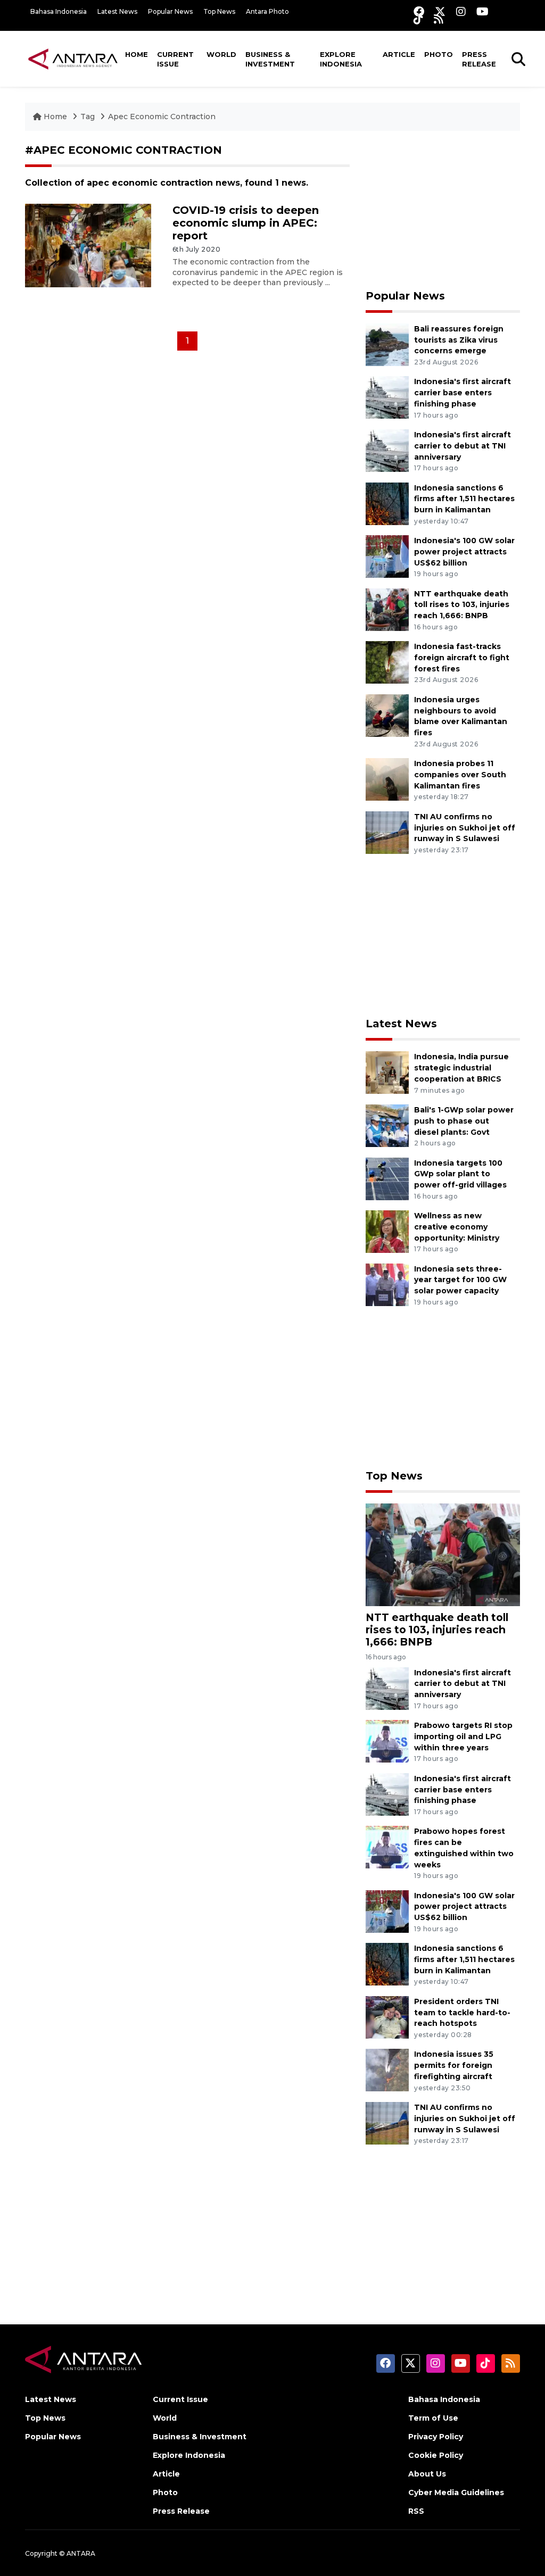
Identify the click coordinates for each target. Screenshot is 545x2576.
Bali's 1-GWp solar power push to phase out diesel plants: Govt (464, 1121)
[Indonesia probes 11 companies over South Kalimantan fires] (387, 779)
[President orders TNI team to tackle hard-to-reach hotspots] (387, 2017)
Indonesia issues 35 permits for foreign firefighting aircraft (454, 2065)
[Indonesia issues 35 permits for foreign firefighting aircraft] (387, 2070)
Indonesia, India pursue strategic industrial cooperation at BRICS (461, 1068)
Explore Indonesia (341, 59)
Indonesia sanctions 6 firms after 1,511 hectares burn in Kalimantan (464, 499)
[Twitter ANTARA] (440, 11)
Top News (219, 11)
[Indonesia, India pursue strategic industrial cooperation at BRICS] (387, 1072)
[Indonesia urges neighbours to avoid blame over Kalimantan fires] (387, 715)
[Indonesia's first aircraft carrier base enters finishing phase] (387, 397)
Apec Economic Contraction (162, 117)
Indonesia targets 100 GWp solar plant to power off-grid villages (460, 1174)
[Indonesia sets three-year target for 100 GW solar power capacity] (387, 1284)
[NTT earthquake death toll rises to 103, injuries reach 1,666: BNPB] (387, 609)
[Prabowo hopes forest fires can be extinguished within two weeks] (387, 1847)
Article (399, 54)
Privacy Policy (436, 2437)
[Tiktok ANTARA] (418, 19)
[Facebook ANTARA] (419, 11)
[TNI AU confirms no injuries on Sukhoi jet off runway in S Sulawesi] (387, 832)
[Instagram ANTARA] (461, 11)
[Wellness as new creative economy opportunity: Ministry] (387, 1231)
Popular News (170, 11)
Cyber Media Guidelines (456, 2492)
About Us (427, 2474)
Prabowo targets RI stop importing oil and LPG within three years (463, 1736)
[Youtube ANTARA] (482, 11)
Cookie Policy (436, 2455)
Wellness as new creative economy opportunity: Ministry (457, 1227)
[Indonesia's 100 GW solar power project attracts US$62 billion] (387, 556)
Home (137, 54)
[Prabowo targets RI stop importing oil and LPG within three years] (387, 1740)
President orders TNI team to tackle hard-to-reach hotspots (462, 2013)
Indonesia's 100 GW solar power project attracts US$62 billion (464, 552)
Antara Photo (267, 11)
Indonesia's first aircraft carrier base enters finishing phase (463, 393)
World (221, 54)
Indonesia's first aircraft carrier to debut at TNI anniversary (463, 446)
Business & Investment (270, 59)
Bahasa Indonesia (59, 11)
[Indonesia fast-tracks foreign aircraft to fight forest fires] (387, 662)
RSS (416, 2511)
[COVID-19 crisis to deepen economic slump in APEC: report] (88, 245)
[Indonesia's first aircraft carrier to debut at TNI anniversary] (387, 450)
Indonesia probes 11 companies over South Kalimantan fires (460, 775)
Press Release (479, 59)
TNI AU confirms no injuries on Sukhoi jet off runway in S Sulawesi (465, 828)
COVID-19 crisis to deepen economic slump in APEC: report (246, 223)
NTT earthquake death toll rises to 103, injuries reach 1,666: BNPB (462, 605)
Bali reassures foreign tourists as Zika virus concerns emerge (459, 340)
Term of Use (433, 2418)
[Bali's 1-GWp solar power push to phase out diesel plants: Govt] (387, 1125)
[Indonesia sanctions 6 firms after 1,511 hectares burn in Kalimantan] (387, 503)
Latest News (117, 11)
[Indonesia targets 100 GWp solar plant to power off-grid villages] (387, 1178)
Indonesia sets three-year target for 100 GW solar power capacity (460, 1280)
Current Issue (175, 59)
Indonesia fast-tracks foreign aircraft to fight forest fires (462, 658)
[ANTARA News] (73, 59)
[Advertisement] (443, 210)
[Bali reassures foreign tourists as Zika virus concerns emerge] (387, 344)
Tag (88, 117)
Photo (439, 54)
